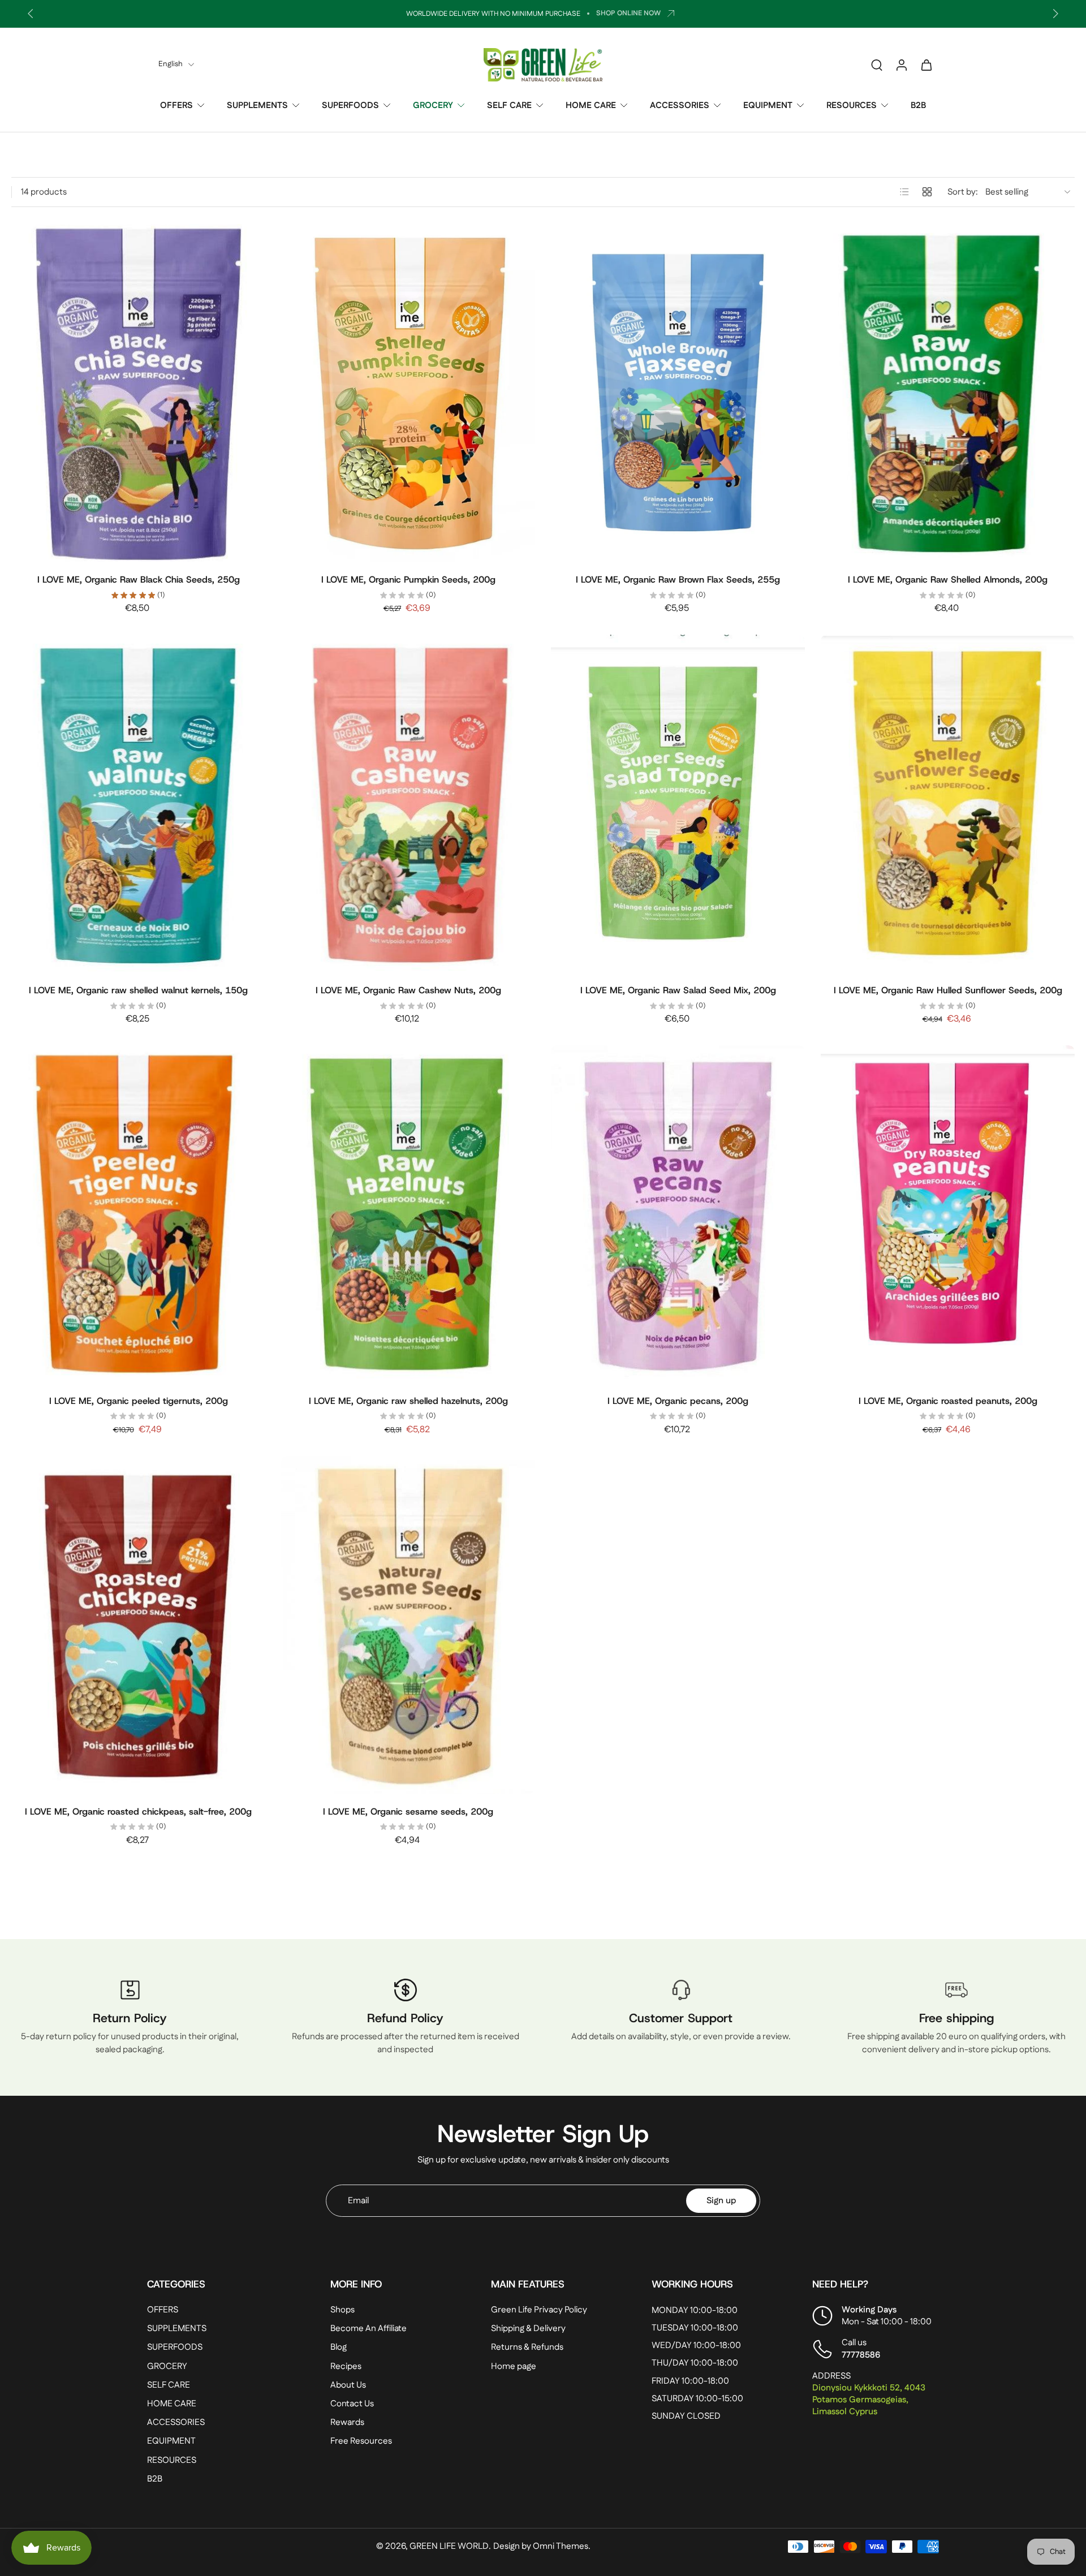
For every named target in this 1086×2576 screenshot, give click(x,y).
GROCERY (433, 105)
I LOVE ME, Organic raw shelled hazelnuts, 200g (408, 1401)
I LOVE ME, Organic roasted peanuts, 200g (948, 1401)
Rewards (347, 2422)
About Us (348, 2385)
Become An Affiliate (369, 2329)
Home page (514, 2366)
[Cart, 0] (926, 64)
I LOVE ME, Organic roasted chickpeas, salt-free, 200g (138, 1812)
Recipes (346, 2366)
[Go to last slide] (31, 14)
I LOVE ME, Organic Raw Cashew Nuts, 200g (408, 990)
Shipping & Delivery (528, 2329)
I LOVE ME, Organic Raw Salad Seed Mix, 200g (678, 990)
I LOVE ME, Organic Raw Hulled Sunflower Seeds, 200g (948, 990)
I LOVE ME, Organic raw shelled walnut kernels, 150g (138, 990)
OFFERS (176, 105)
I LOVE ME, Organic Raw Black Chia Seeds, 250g (139, 580)
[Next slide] (1055, 14)
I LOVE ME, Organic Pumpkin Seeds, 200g (408, 580)
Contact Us (352, 2404)
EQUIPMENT (768, 105)
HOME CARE (591, 105)
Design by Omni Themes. (542, 2547)
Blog (339, 2348)
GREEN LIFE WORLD (449, 2547)
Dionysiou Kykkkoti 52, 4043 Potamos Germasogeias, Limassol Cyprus (869, 2400)
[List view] (904, 192)
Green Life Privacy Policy (539, 2310)
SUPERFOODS (350, 105)
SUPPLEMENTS (257, 105)
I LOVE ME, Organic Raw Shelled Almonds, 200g (948, 580)
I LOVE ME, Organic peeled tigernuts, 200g (139, 1401)
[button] (222, 2284)
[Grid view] (927, 192)
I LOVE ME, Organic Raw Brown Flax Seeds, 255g (678, 580)
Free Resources (361, 2442)
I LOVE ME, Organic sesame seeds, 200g (408, 1812)
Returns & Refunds (527, 2348)
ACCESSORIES (680, 105)
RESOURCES (852, 105)
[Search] (877, 64)
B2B (918, 105)
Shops (342, 2310)
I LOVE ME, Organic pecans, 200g (678, 1401)
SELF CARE (509, 105)
